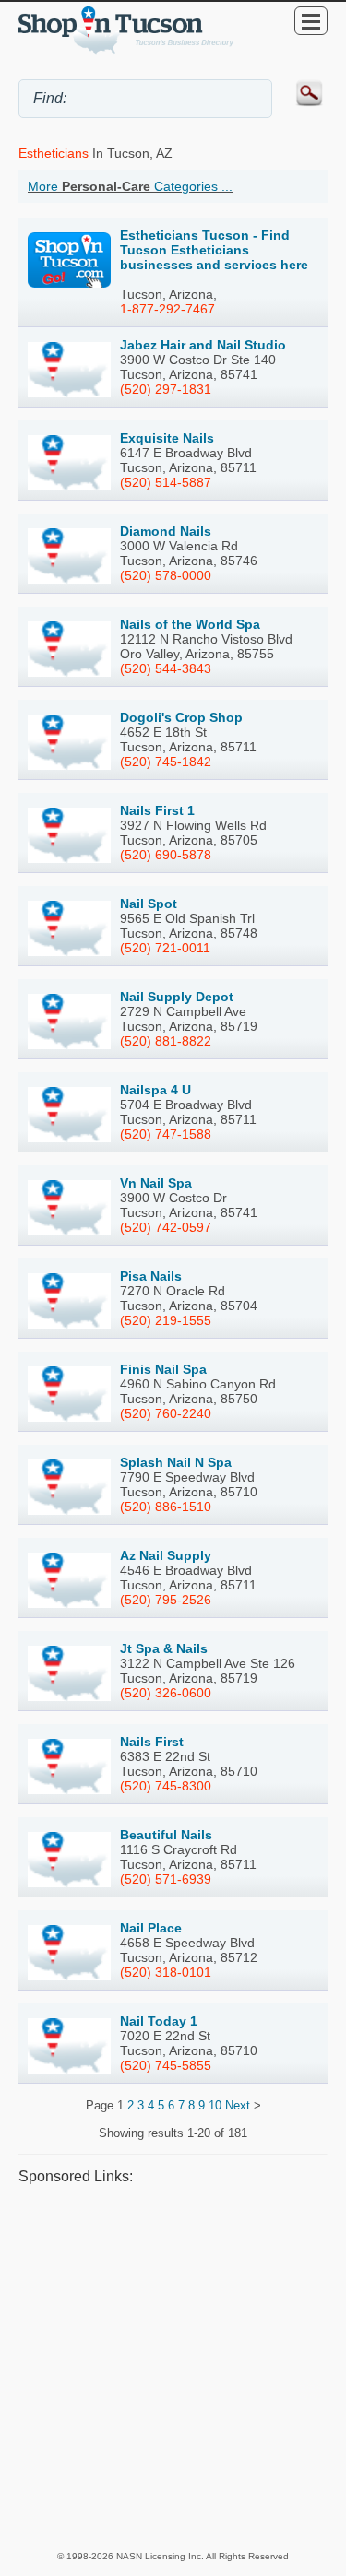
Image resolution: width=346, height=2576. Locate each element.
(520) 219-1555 (166, 1320)
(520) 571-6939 (166, 1879)
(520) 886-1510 (166, 1507)
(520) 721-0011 (165, 948)
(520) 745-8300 (166, 1786)
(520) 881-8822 (166, 1041)
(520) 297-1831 (166, 389)
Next (238, 2105)
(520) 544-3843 (166, 668)
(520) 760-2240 (166, 1413)
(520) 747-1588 (166, 1134)
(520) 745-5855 (166, 2065)
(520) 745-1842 (166, 762)
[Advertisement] (173, 2367)
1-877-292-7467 (167, 309)
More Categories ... (130, 186)
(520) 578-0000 (166, 575)
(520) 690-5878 (166, 855)
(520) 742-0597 (166, 1227)
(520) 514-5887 (166, 482)
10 (215, 2105)
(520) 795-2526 (166, 1600)
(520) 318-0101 (166, 1972)
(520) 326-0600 (166, 1693)
